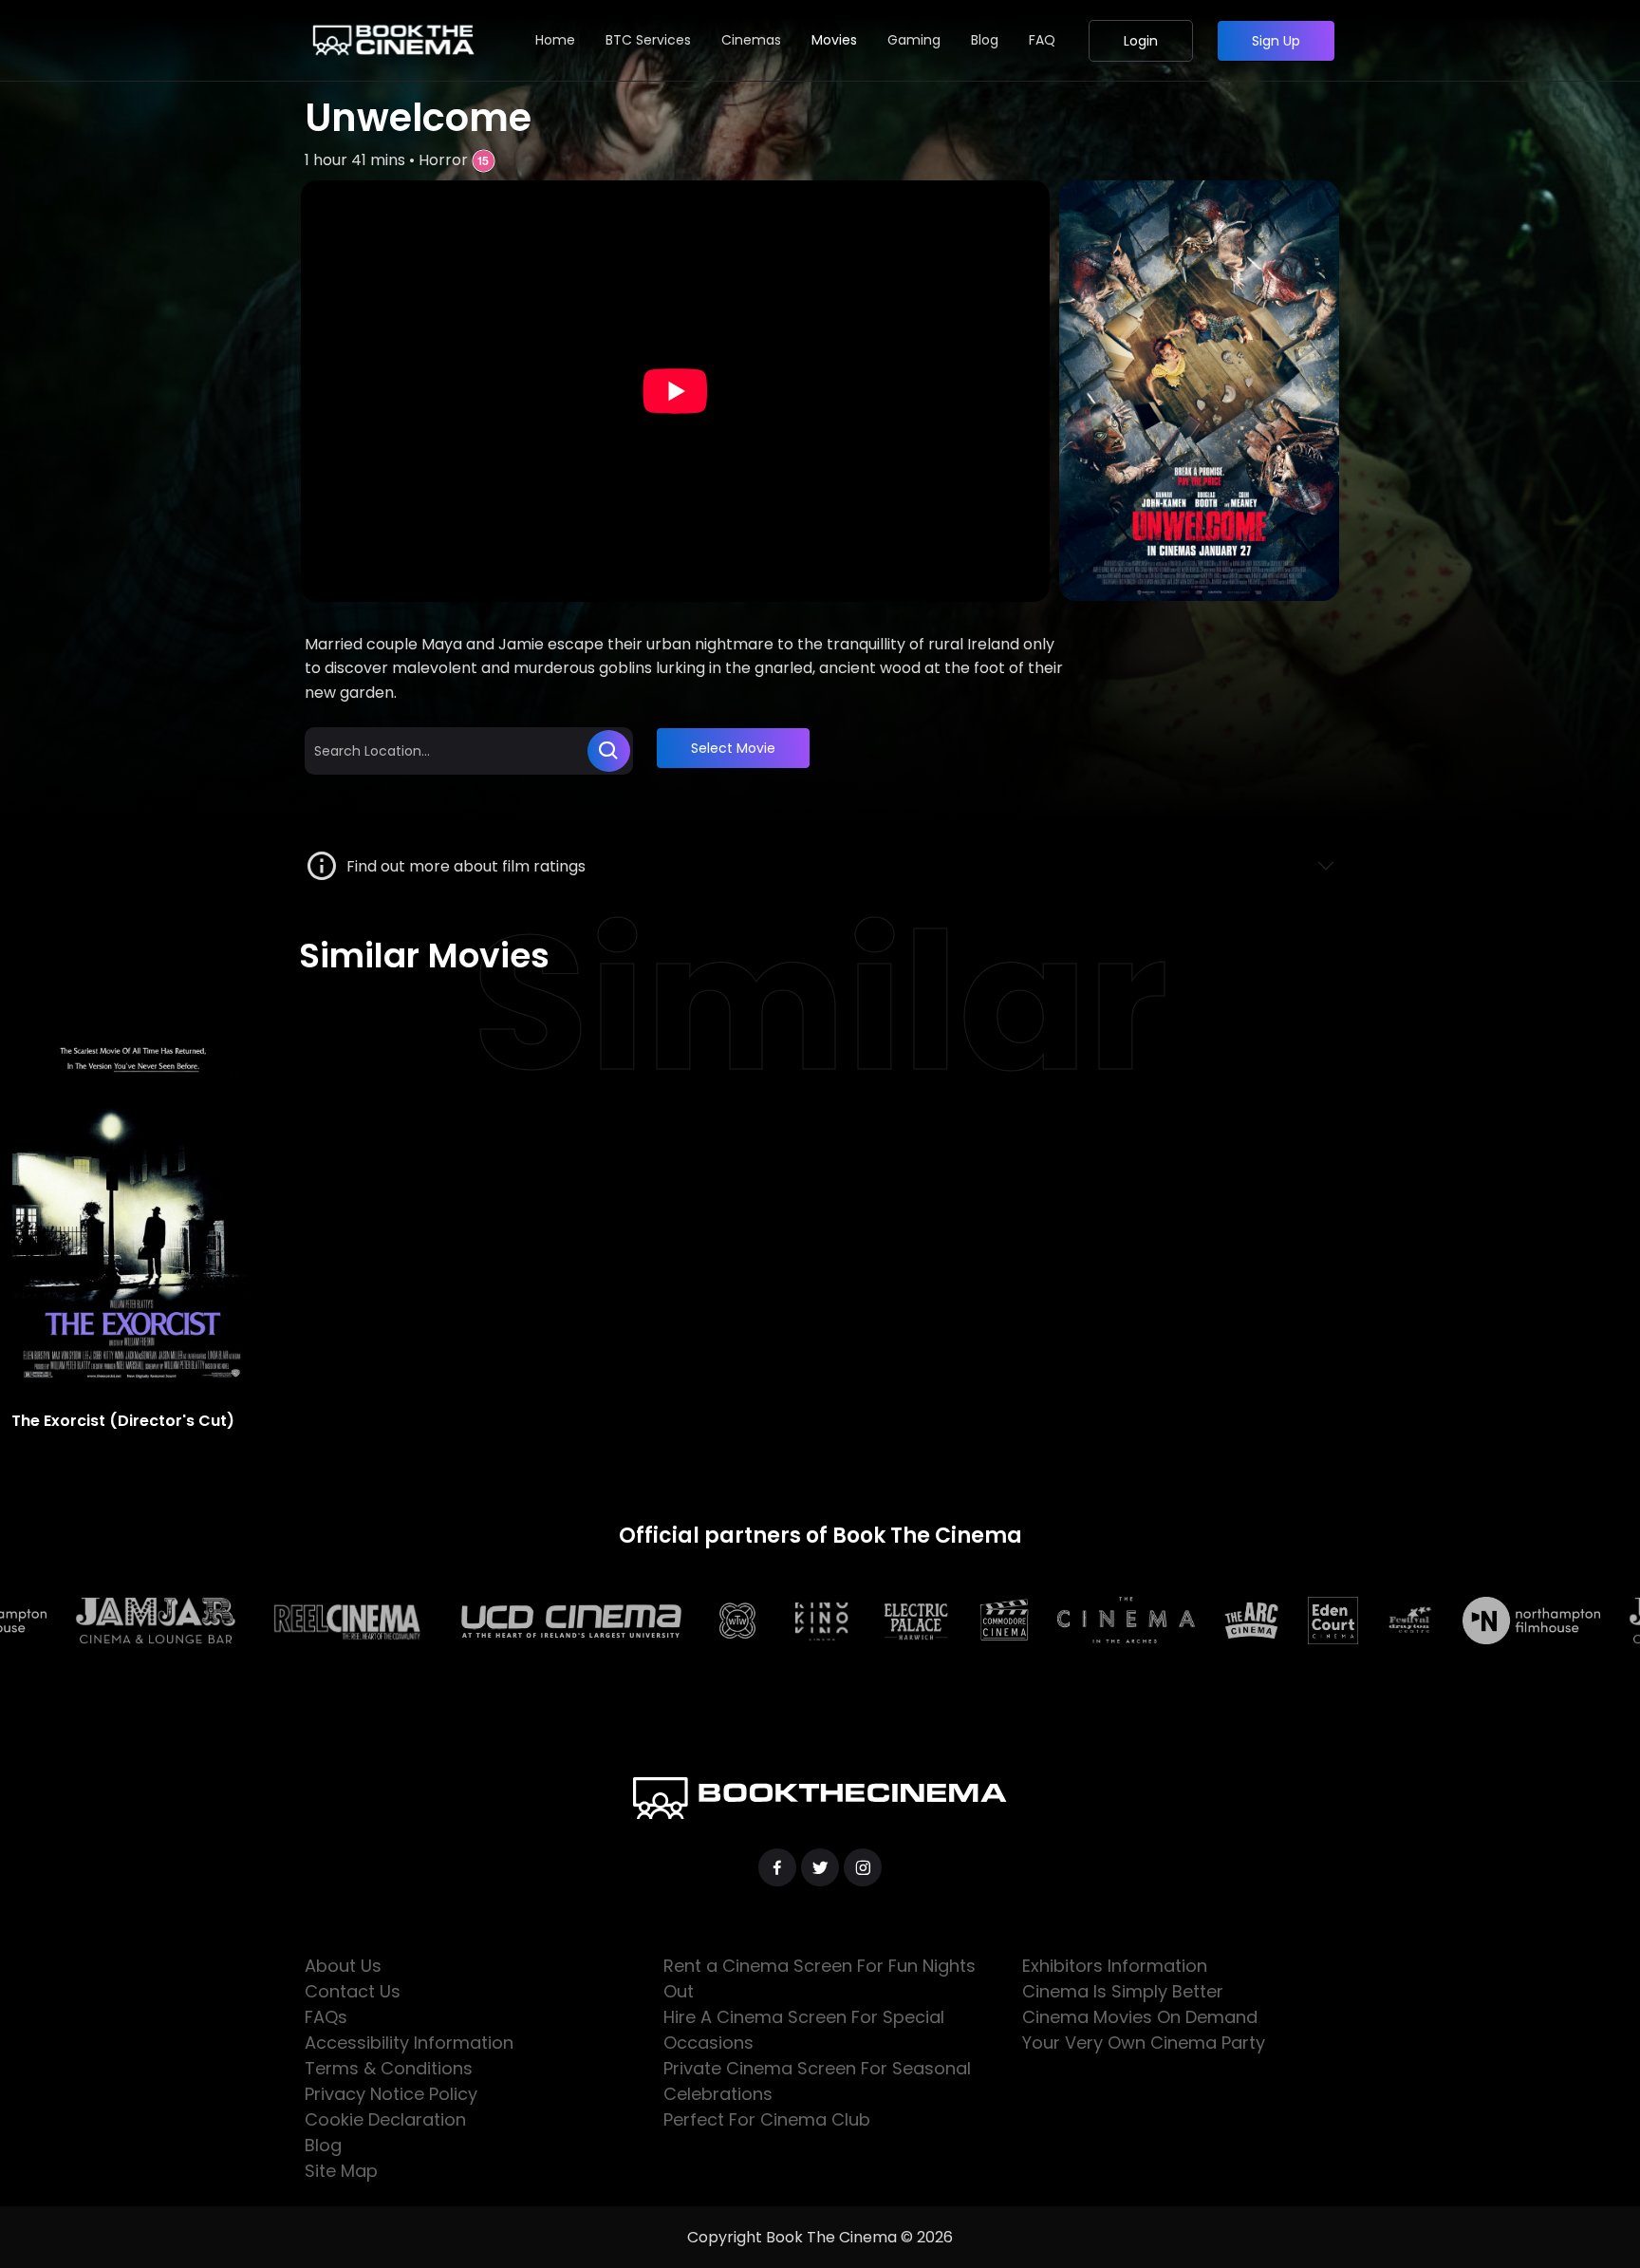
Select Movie (733, 748)
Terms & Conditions (389, 2068)
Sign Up (1276, 41)
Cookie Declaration (385, 2119)
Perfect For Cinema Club (767, 2119)
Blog (985, 40)
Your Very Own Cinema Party (1144, 2043)
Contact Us (353, 1991)
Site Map (341, 2171)
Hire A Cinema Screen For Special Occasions (804, 2030)
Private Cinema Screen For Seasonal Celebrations (817, 2081)
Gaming (914, 40)
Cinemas (751, 40)
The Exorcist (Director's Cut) (123, 1421)
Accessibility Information (409, 2043)
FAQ (1042, 40)
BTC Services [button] (648, 40)
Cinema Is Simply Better (1123, 1991)
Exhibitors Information (1115, 1966)
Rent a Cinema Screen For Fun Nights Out (820, 1978)
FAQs (326, 2017)
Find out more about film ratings (462, 866)
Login (1141, 41)
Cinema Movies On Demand (1140, 2017)
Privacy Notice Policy (391, 2094)
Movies (834, 40)
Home (555, 40)
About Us (343, 1966)
